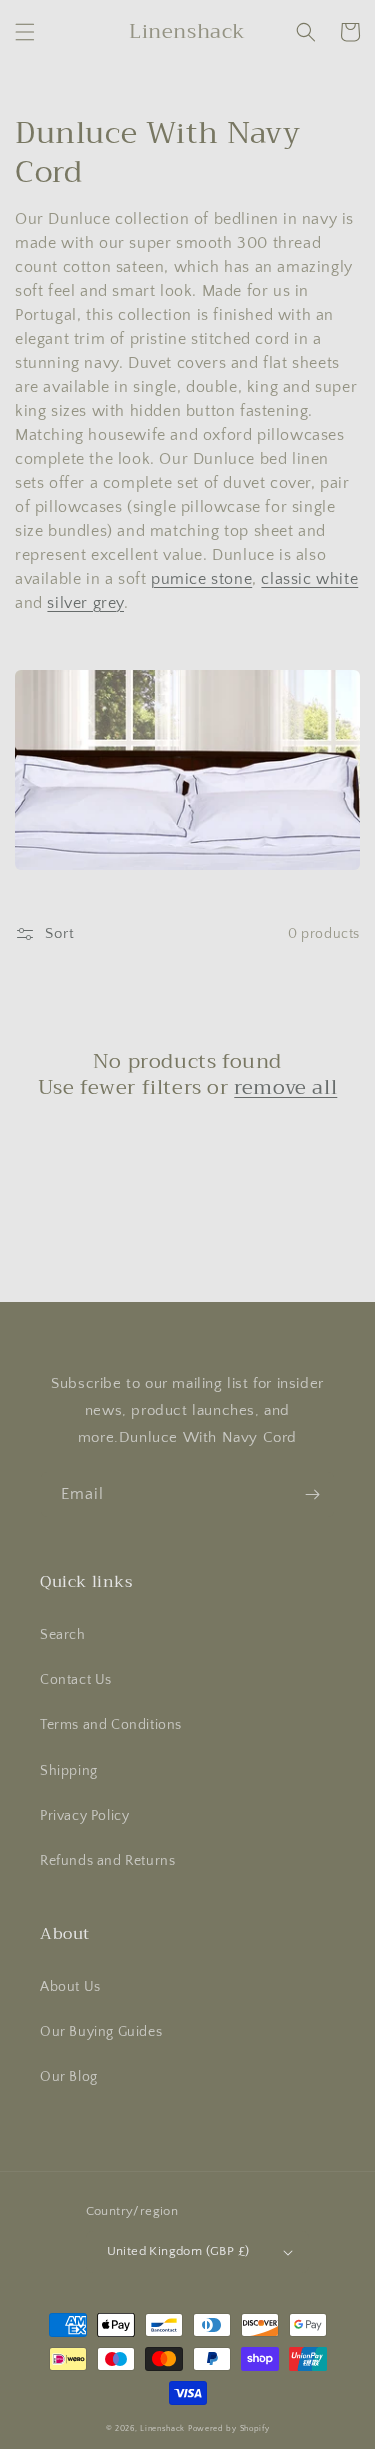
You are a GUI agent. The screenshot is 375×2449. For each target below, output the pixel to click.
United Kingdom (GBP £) (178, 2251)
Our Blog (69, 2077)
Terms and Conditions (111, 1725)
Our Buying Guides (101, 2032)
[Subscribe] (312, 1494)
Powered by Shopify (229, 2428)
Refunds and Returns (107, 1861)
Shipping (69, 1771)
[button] (25, 32)
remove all (285, 1088)
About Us (70, 1987)
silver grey (85, 603)
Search (63, 1635)
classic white (309, 579)
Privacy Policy (84, 1816)
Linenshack (162, 2428)
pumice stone (201, 579)
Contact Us (76, 1680)
